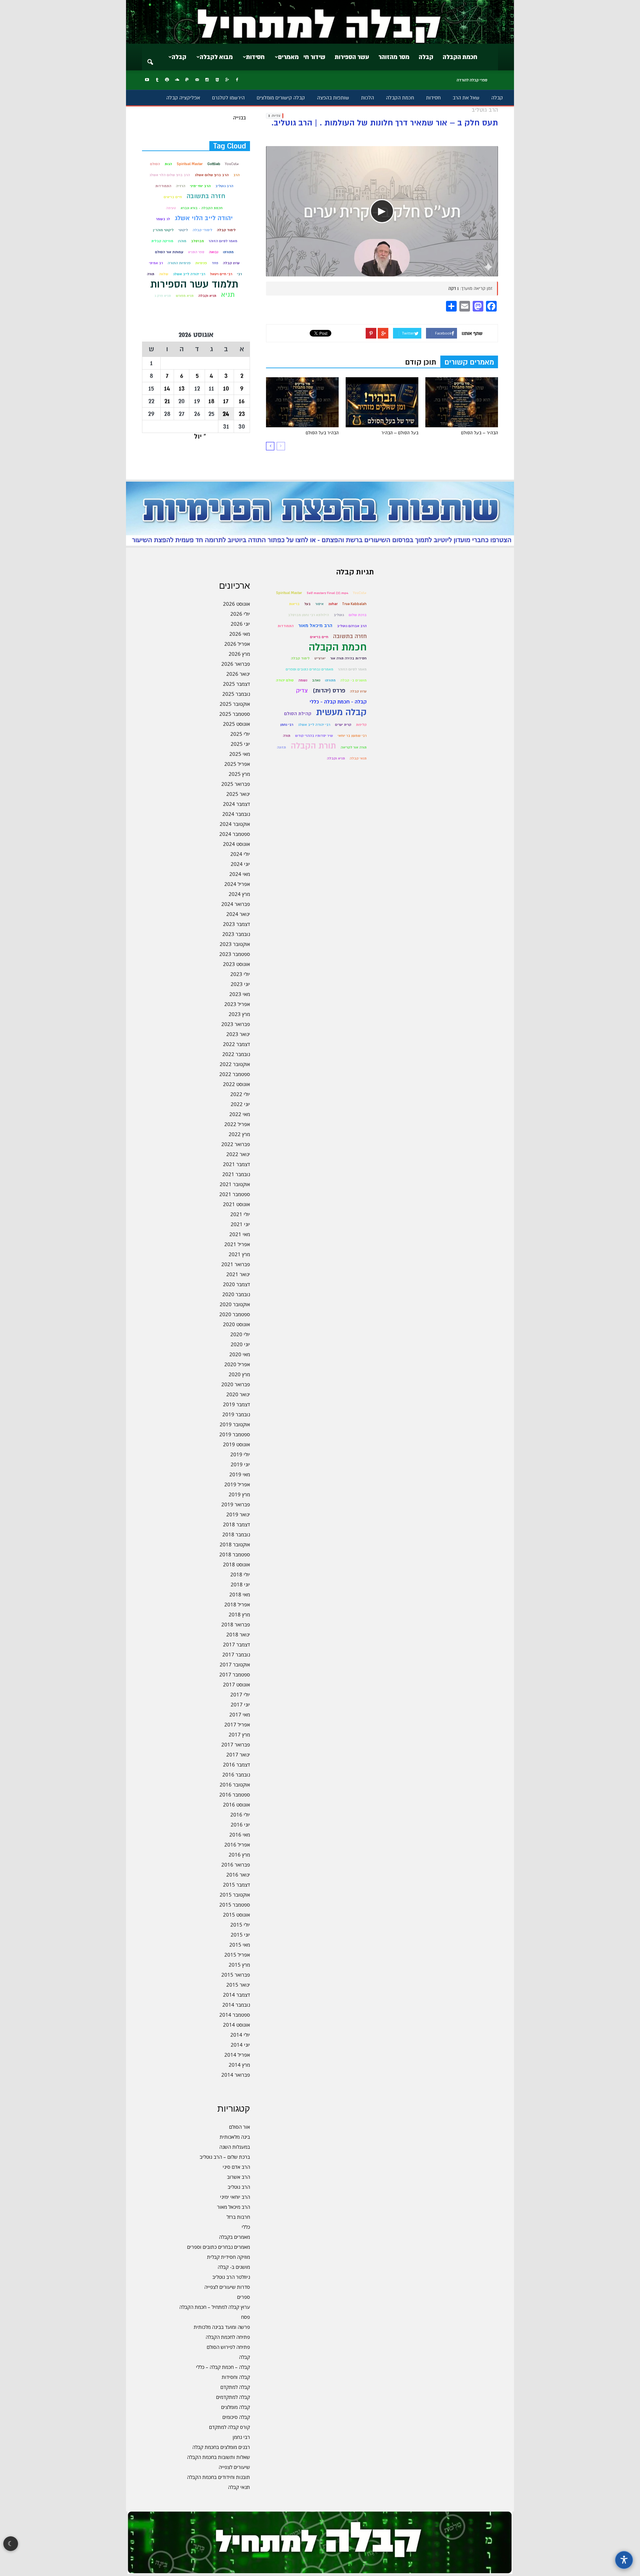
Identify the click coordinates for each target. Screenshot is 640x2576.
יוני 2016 (240, 1825)
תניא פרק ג (163, 296)
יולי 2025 (240, 734)
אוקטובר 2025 (235, 704)
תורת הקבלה (313, 746)
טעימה (171, 208)
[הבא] (270, 446)
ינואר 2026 (238, 674)
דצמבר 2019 (236, 1404)
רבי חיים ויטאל (221, 274)
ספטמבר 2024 (235, 834)
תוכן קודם (421, 362)
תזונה (281, 747)
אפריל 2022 (237, 1124)
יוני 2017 (240, 1704)
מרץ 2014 (239, 2065)
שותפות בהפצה (333, 98)
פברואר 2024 (236, 904)
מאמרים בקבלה (234, 2237)
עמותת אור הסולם (169, 252)
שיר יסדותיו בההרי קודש (314, 736)
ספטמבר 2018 (235, 1554)
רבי (239, 274)
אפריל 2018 (237, 1604)
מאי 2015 (240, 1945)
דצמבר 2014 (236, 1995)
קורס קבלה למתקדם (229, 2427)
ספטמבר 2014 (235, 2015)
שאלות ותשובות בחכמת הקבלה (218, 2457)
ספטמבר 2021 (235, 1194)
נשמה (303, 680)
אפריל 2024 (237, 884)
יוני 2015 (240, 1935)
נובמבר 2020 (236, 1294)
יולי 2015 (240, 1925)
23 (242, 414)
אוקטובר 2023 (235, 944)
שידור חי (314, 57)
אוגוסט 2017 (236, 1684)
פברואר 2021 (236, 1264)
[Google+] (227, 80)
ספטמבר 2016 (235, 1794)
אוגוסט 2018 (236, 1564)
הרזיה (181, 186)
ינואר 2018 (238, 1634)
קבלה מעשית (341, 712)
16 (242, 401)
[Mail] (197, 80)
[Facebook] (237, 80)
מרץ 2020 (239, 1374)
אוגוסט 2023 (236, 964)
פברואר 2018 (236, 1624)
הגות (168, 164)
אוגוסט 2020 (236, 1324)
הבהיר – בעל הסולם (479, 433)
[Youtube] (147, 80)
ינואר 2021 (238, 1274)
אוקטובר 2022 (235, 1064)
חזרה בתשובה (206, 196)
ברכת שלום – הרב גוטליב (225, 2157)
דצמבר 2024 (236, 804)
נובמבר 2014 (236, 2005)
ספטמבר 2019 (235, 1434)
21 (167, 401)
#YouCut (232, 164)
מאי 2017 (240, 1714)
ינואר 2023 (238, 1034)
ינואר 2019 (238, 1514)
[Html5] (217, 80)
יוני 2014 (240, 2045)
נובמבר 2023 (236, 934)
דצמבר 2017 (236, 1644)
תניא (228, 295)
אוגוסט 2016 (236, 1805)
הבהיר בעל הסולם (322, 433)
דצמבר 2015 (236, 1885)
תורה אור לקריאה (354, 747)
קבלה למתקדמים (233, 2397)
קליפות (361, 725)
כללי (246, 2227)
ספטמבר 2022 (235, 1074)
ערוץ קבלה (231, 263)
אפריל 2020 (237, 1364)
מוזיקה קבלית (162, 241)
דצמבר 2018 (236, 1524)
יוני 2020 (240, 1344)
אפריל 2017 (237, 1724)
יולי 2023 (240, 974)
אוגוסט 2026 (236, 604)
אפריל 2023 (237, 1004)
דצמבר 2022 (236, 1044)
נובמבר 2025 (236, 694)
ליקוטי (183, 230)
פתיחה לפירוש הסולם (228, 2347)
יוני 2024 (240, 864)
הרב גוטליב (224, 186)
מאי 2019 (240, 1474)
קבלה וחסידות (236, 2377)
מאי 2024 (240, 874)
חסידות (255, 57)
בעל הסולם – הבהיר (400, 433)
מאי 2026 (240, 634)
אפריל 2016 (237, 1845)
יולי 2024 (240, 854)
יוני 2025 (240, 744)
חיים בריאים (173, 197)
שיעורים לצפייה (234, 2467)
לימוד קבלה (226, 230)
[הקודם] (281, 446)
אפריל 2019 (237, 1484)
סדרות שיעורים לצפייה (227, 2287)
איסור (319, 604)
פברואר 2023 (236, 1024)
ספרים (243, 2297)
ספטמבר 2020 (235, 1314)
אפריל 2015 (237, 1955)
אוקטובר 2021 (235, 1184)
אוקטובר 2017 (235, 1664)
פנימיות (201, 263)
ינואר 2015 (238, 1985)
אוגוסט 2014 (236, 2025)
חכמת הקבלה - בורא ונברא (202, 208)
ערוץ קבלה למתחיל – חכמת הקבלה (215, 2307)
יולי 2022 (240, 1094)
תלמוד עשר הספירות (194, 284)
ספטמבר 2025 (235, 714)
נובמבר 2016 (236, 1774)
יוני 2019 (240, 1464)
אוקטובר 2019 (235, 1424)
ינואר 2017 (238, 1754)
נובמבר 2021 (236, 1174)
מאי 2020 (240, 1354)
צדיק (302, 691)
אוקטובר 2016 (235, 1784)
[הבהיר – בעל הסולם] (462, 402)
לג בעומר (163, 219)
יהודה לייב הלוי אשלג (204, 218)
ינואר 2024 (238, 914)
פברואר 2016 (236, 1865)
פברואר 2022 (236, 1144)
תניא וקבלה (207, 296)
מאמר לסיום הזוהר (223, 241)
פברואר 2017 (236, 1744)
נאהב (316, 680)
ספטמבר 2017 (235, 1674)
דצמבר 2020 (236, 1284)
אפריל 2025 (237, 764)
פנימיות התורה (179, 263)
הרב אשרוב (238, 2177)
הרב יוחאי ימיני (235, 2197)
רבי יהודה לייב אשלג (189, 274)
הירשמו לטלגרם (228, 98)
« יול (200, 436)
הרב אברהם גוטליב (352, 626)
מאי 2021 (240, 1234)
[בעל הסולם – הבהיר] (382, 402)
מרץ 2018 (239, 1614)
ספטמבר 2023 (235, 954)
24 (226, 414)
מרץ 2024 (239, 894)
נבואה (214, 252)
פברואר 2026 (236, 664)
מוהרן (182, 241)
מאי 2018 (240, 1594)
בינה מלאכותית (235, 2137)
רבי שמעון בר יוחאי (352, 736)
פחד (215, 263)
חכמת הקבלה (460, 57)
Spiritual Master (190, 164)
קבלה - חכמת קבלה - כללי (338, 702)
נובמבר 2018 (236, 1534)
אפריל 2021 (237, 1244)
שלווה (164, 274)
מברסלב (197, 241)
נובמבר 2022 (236, 1054)
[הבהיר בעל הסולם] (302, 402)
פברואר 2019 (236, 1504)
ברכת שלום (358, 615)
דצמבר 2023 (236, 924)
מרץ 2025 (239, 774)
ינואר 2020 (238, 1394)
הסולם (155, 164)
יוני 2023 (240, 984)
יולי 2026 (240, 614)
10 (226, 388)
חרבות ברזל (238, 2217)
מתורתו (228, 252)
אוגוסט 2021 (236, 1204)
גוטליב (339, 615)
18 (211, 401)
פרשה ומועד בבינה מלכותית (222, 2327)
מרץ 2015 (239, 1965)
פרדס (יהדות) (329, 691)
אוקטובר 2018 (235, 1544)
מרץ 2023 (239, 1014)
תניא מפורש (185, 296)
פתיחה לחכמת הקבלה (228, 2337)
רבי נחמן (241, 2437)
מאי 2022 (240, 1114)
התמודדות (163, 186)
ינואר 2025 (238, 794)
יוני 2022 (240, 1104)
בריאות (294, 604)
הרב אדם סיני (236, 2167)
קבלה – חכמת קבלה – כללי (223, 2367)
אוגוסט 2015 (236, 1915)
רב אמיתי (156, 263)
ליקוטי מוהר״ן (163, 230)
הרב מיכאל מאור (233, 2207)
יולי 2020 (240, 1334)
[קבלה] (320, 22)
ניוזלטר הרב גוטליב (231, 2277)
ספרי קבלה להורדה (472, 80)
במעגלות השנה (235, 2147)
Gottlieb (214, 164)
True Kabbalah (354, 604)
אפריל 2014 (237, 2055)
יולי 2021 (240, 1214)
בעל (307, 604)
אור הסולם (239, 2127)
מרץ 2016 (239, 1855)
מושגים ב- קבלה (234, 2267)
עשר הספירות (352, 57)
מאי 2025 (240, 754)
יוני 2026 (240, 624)
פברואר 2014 (236, 2075)
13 (182, 388)
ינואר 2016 (238, 1875)
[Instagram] (207, 80)
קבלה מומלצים (235, 2407)
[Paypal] (187, 80)
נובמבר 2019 (236, 1414)
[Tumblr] (157, 80)
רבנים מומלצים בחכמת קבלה (221, 2447)
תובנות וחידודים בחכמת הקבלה (218, 2477)
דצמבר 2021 (236, 1164)
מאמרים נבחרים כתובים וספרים (218, 2247)
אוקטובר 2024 (235, 824)
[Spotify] (167, 80)
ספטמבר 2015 (235, 1905)
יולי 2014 (240, 2035)
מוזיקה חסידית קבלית (228, 2257)
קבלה (426, 57)
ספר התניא (196, 252)
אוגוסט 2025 (236, 724)
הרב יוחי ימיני (200, 186)
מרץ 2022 (239, 1134)
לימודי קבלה (202, 230)
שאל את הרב (466, 98)
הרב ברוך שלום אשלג (212, 175)
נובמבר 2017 (236, 1654)
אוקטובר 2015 (235, 1895)
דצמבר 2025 (236, 684)
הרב (236, 175)
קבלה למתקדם (235, 2387)
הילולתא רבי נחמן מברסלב (308, 615)
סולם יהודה (285, 680)
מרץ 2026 (239, 654)
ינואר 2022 (238, 1154)
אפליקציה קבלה (183, 98)
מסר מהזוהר (394, 57)
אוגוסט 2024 (236, 844)
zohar (333, 604)
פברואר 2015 (236, 1975)
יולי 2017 (240, 1694)
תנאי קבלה (239, 2487)
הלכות (367, 98)
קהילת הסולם (298, 714)
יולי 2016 (240, 1815)
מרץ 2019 (239, 1494)
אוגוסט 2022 (236, 1084)
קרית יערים (343, 725)
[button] (150, 58)
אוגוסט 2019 (236, 1444)
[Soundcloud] (177, 80)
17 (226, 401)
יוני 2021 (240, 1224)
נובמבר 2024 (236, 814)
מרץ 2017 (239, 1734)
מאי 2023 (240, 994)
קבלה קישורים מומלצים (281, 98)
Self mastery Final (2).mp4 (327, 593)
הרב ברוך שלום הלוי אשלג (170, 175)
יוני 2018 (240, 1584)
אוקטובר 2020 (235, 1304)
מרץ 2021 (239, 1254)
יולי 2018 (240, 1574)
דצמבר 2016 (236, 1764)
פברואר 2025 (236, 784)
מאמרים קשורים (469, 362)
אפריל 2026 (237, 644)
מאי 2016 (240, 1835)
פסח (245, 2317)
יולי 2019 (240, 1454)
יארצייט (320, 658)
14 (167, 388)
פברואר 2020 (236, 1384)
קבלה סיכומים (236, 2417)
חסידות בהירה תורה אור (348, 658)
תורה (151, 274)
